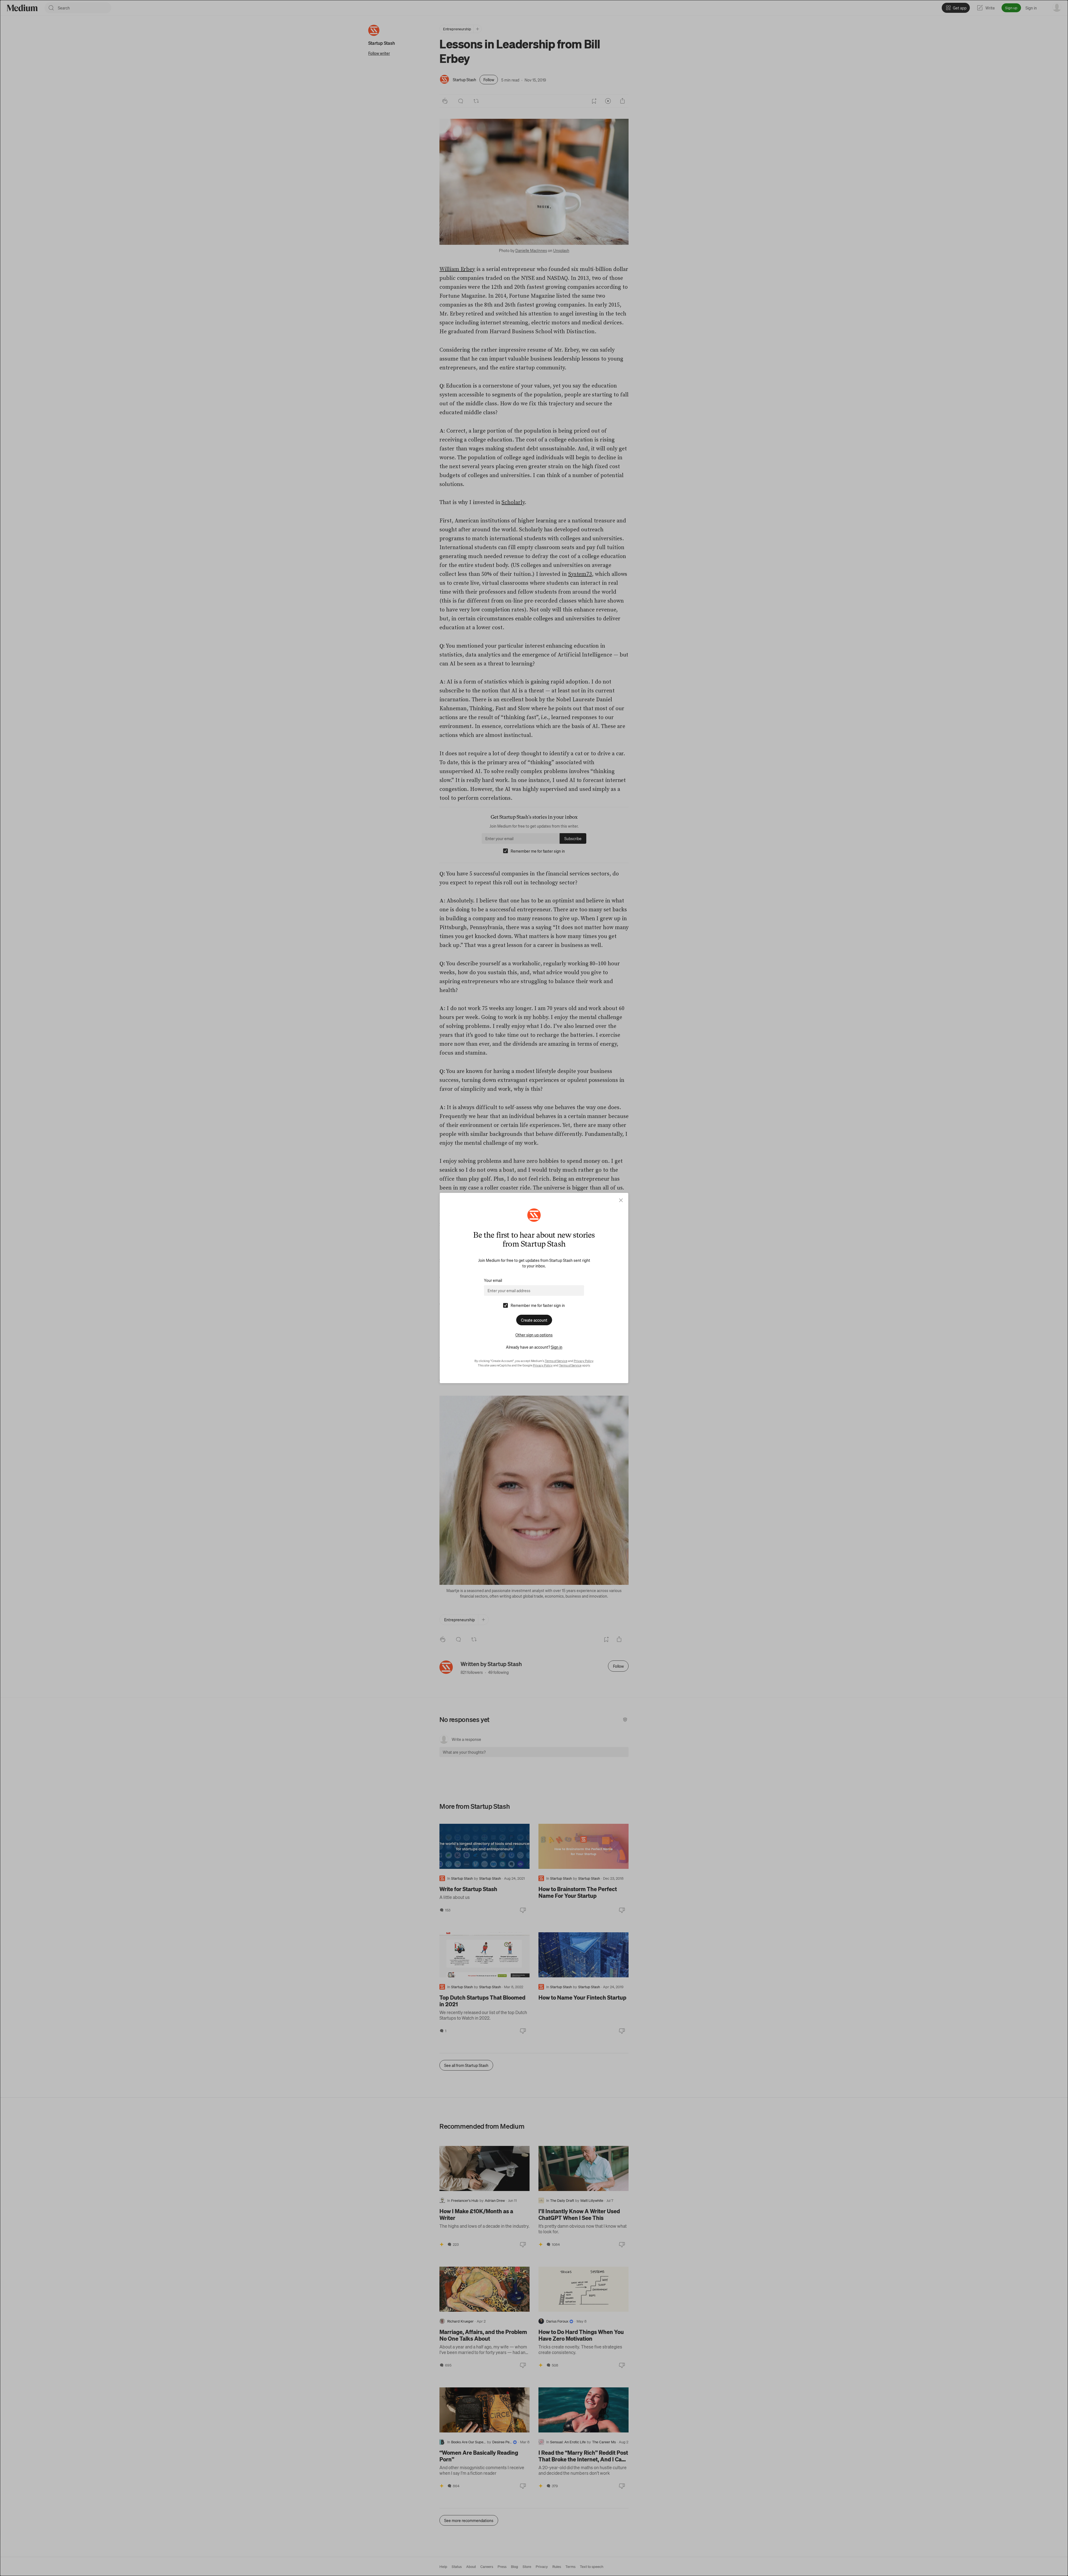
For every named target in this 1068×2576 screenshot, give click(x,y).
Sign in (557, 1347)
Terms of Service (556, 1361)
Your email (493, 1280)
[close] (621, 1200)
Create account (534, 1320)
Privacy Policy (584, 1361)
